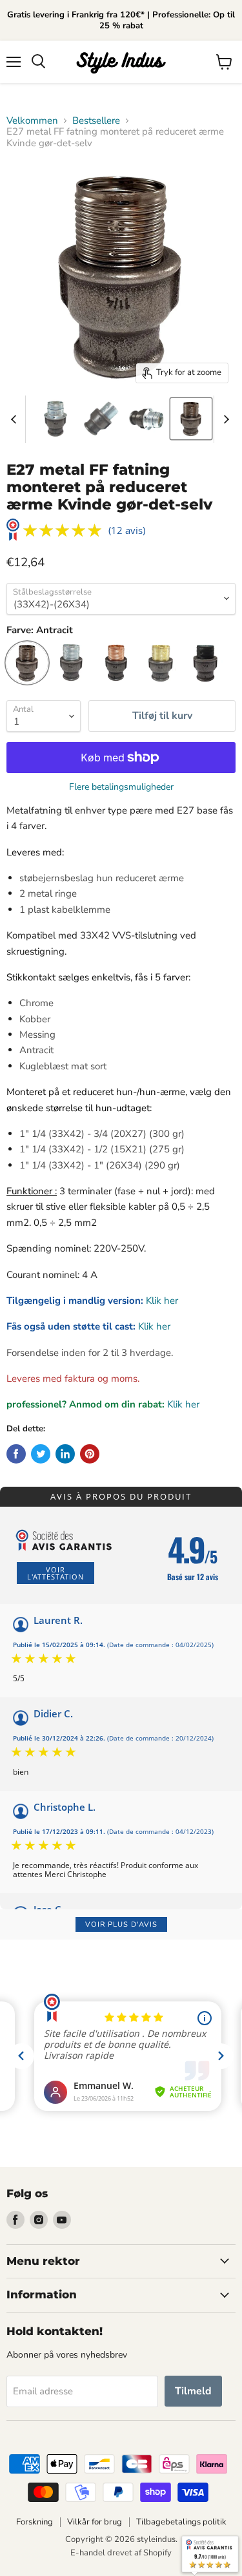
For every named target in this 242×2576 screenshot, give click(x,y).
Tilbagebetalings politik (181, 2522)
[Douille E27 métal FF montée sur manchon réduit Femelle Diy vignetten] (55, 419)
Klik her (162, 1301)
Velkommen (32, 121)
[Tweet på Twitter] (41, 1454)
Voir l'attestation (55, 1573)
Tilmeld (193, 2391)
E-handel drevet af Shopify (121, 2553)
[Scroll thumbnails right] (224, 419)
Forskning (35, 2522)
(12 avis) (127, 530)
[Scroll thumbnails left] (15, 419)
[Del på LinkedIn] (65, 1454)
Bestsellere (96, 121)
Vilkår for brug (95, 2522)
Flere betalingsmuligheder (121, 787)
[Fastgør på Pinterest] (90, 1454)
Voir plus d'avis (121, 1924)
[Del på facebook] (16, 1454)
